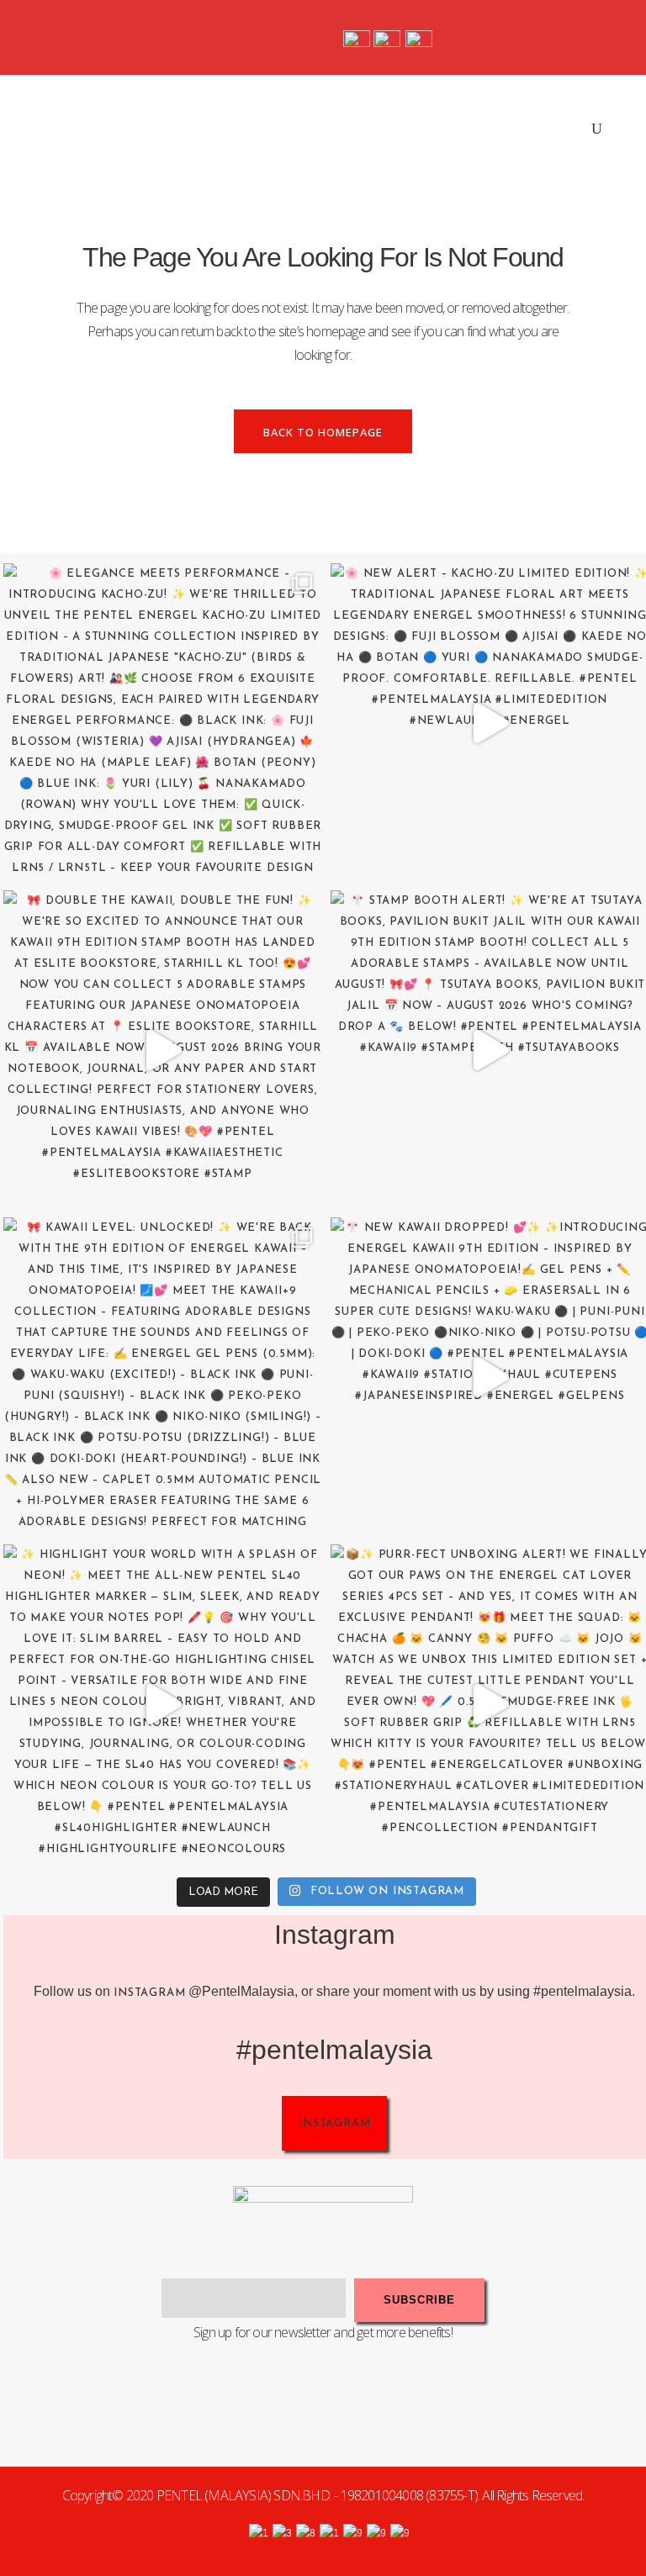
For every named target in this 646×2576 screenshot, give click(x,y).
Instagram (149, 1993)
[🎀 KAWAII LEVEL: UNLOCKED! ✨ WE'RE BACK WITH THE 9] (163, 1377)
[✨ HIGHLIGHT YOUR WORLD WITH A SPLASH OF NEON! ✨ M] (163, 1704)
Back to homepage (323, 432)
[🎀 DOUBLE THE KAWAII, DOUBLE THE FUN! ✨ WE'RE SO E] (163, 1050)
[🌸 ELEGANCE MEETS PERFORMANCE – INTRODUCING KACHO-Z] (163, 723)
